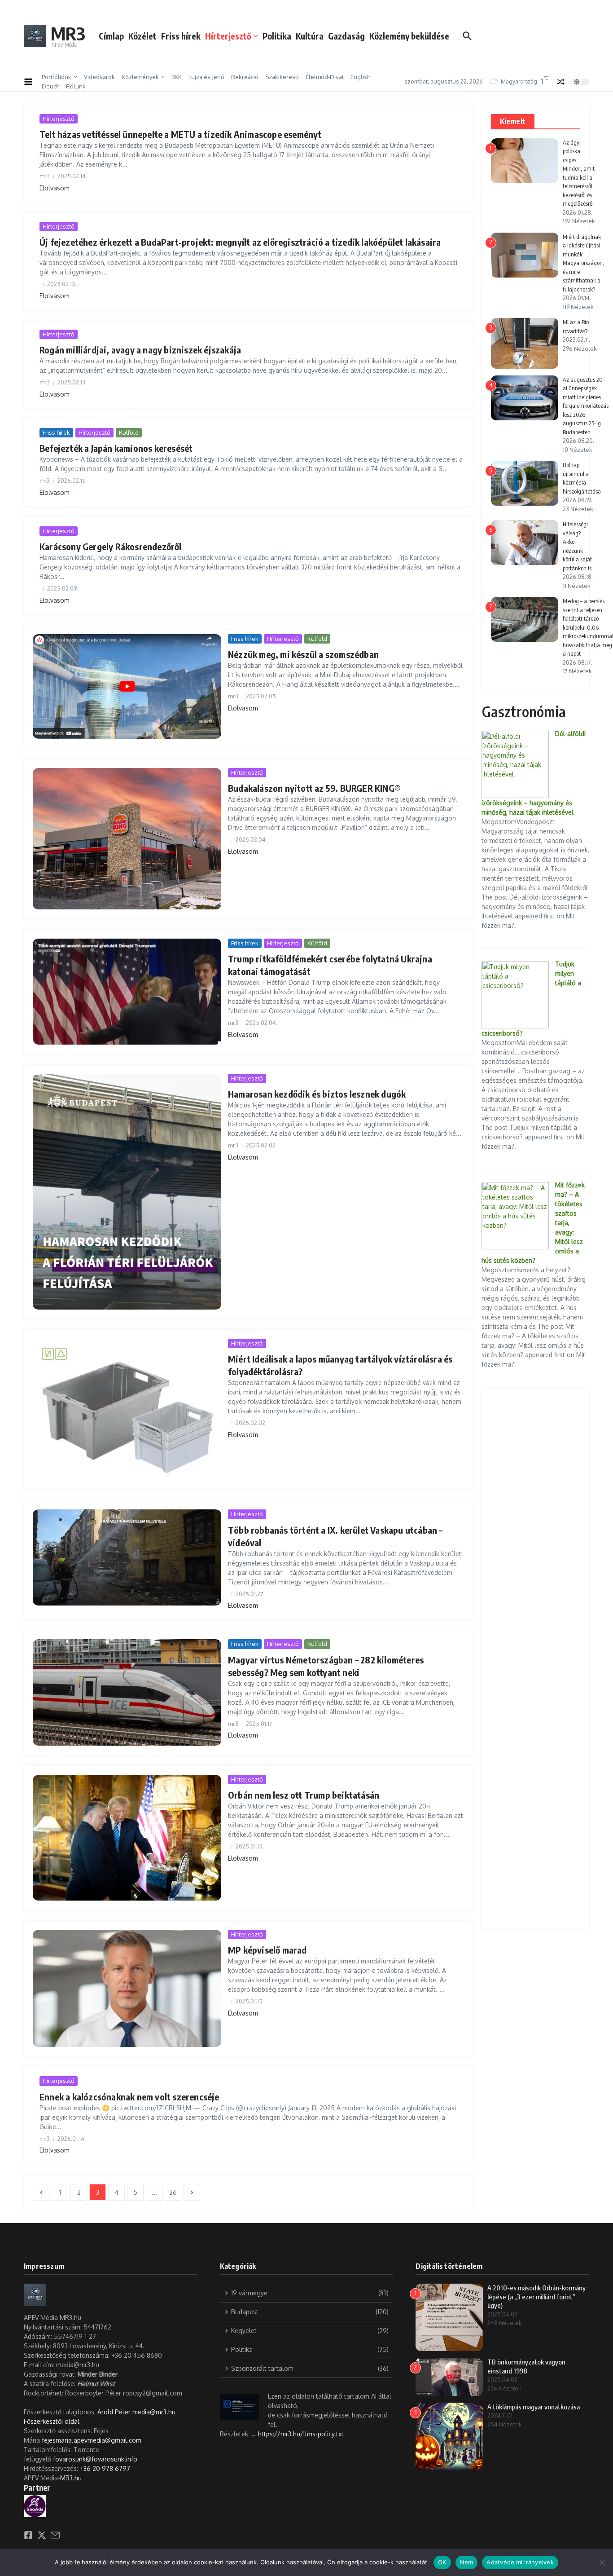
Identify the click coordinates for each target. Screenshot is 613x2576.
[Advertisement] (536, 1659)
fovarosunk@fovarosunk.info (95, 2459)
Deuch (50, 86)
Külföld (129, 432)
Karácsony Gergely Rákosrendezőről (111, 546)
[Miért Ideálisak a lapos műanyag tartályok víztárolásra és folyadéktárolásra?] (127, 1409)
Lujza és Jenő (206, 77)
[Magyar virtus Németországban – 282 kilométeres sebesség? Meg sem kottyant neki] (127, 1692)
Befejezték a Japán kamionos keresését (116, 448)
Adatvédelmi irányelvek (520, 2562)
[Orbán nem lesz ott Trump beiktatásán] (127, 1838)
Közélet (142, 36)
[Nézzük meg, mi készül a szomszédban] (127, 686)
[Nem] (602, 2563)
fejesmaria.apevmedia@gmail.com (92, 2440)
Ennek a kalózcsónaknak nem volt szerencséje (129, 2097)
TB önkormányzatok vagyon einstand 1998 (526, 2366)
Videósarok (99, 77)
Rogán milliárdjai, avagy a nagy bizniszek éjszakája (140, 350)
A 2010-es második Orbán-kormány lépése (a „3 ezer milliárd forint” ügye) (536, 2296)
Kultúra (310, 36)
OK (442, 2562)
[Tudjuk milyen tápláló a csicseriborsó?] (515, 995)
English (360, 77)
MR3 (68, 33)
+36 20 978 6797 (105, 2468)
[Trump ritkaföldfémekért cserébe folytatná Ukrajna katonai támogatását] (127, 992)
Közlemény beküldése (409, 36)
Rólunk (76, 86)
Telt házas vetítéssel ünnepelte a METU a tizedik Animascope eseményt (181, 134)
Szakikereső (282, 77)
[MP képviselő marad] (127, 1989)
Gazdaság (346, 36)
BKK (177, 77)
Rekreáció (245, 77)
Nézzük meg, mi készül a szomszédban (303, 654)
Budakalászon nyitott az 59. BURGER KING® (314, 788)
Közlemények (140, 77)
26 (173, 2192)
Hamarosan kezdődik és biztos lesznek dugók (317, 1094)
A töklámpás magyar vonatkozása (534, 2407)
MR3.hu (71, 2478)
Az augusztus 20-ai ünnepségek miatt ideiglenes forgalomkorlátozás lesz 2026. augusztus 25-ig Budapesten (586, 406)
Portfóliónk (57, 77)
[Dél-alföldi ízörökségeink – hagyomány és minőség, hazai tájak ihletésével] (515, 764)
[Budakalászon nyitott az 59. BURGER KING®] (127, 839)
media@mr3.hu (154, 2412)
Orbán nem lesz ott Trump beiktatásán (304, 1795)
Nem (467, 2562)
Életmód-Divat (325, 77)
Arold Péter (114, 2412)
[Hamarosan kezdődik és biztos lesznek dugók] (127, 1192)
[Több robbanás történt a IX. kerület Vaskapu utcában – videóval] (127, 1557)
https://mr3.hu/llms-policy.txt (301, 2434)
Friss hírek (181, 36)
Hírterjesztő (228, 36)
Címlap (111, 36)
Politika (277, 36)
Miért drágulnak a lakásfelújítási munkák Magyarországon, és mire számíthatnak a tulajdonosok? (583, 263)
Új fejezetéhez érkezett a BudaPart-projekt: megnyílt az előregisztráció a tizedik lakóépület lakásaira (240, 242)
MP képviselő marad (267, 1950)
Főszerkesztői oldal (52, 2421)
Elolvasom (55, 188)
